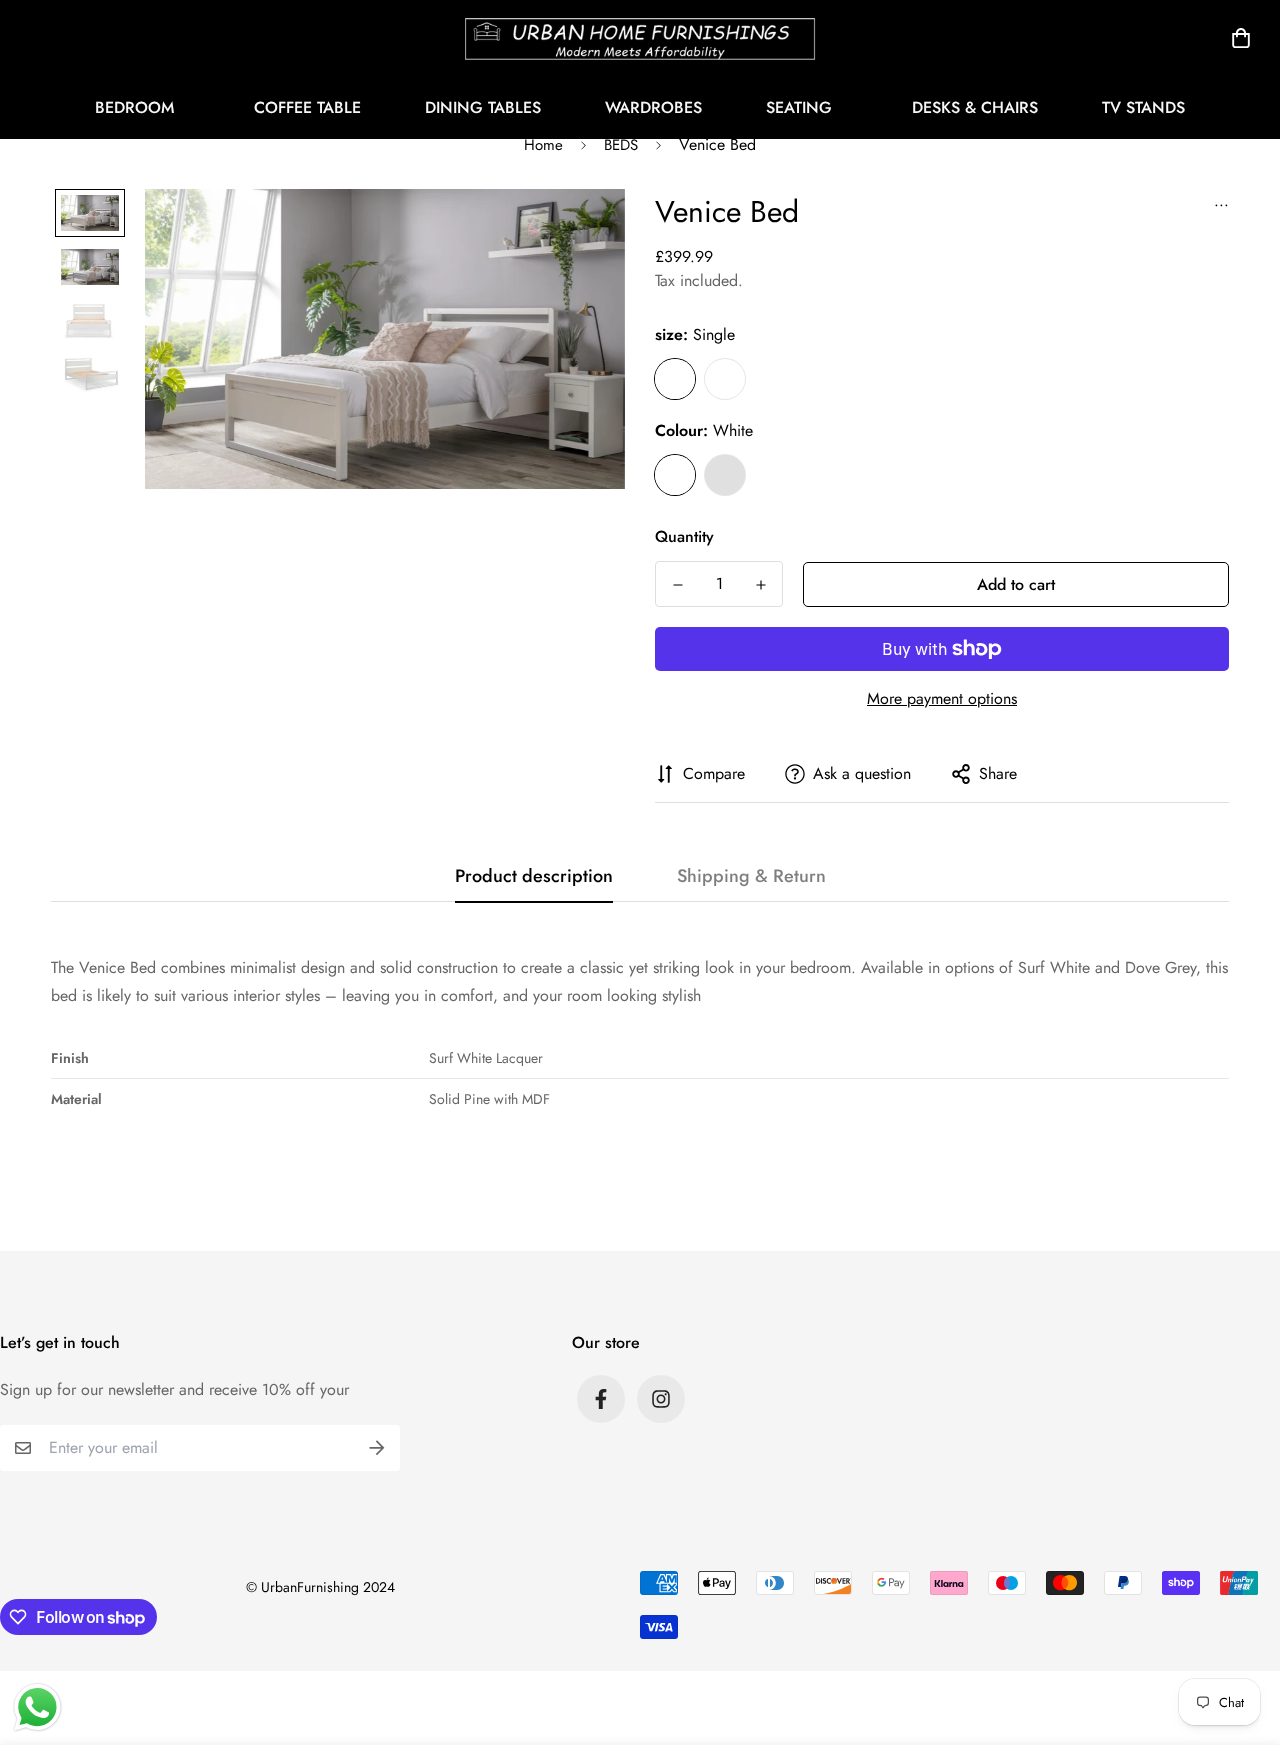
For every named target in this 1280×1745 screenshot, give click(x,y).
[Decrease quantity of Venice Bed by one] (677, 585)
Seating (799, 107)
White (675, 475)
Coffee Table (307, 107)
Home (543, 145)
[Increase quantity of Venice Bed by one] (760, 585)
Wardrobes (653, 107)
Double (725, 379)
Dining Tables (483, 107)
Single (675, 379)
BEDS (621, 145)
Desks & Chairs (975, 107)
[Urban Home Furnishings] (640, 38)
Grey (725, 475)
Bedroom (134, 107)
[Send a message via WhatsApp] (37, 1707)
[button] (1237, 38)
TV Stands (1143, 107)
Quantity (684, 536)
